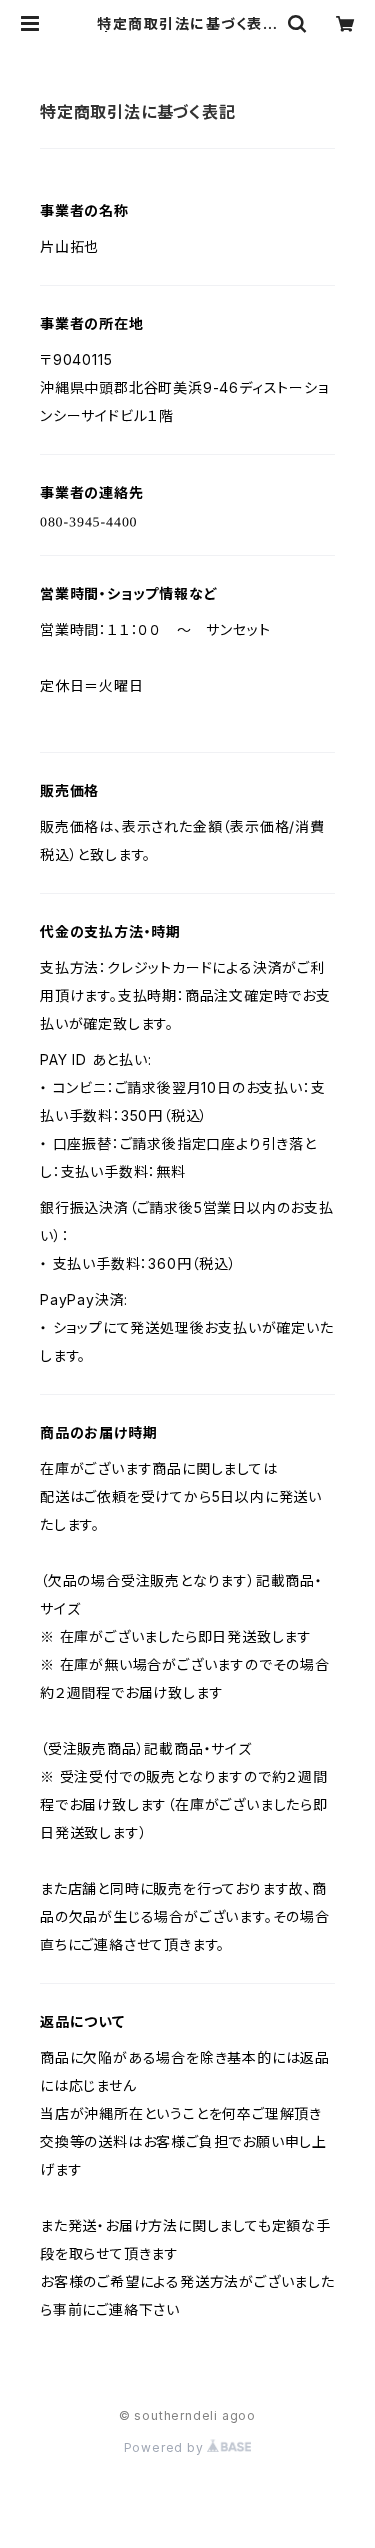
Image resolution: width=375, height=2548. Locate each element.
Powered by (166, 2447)
